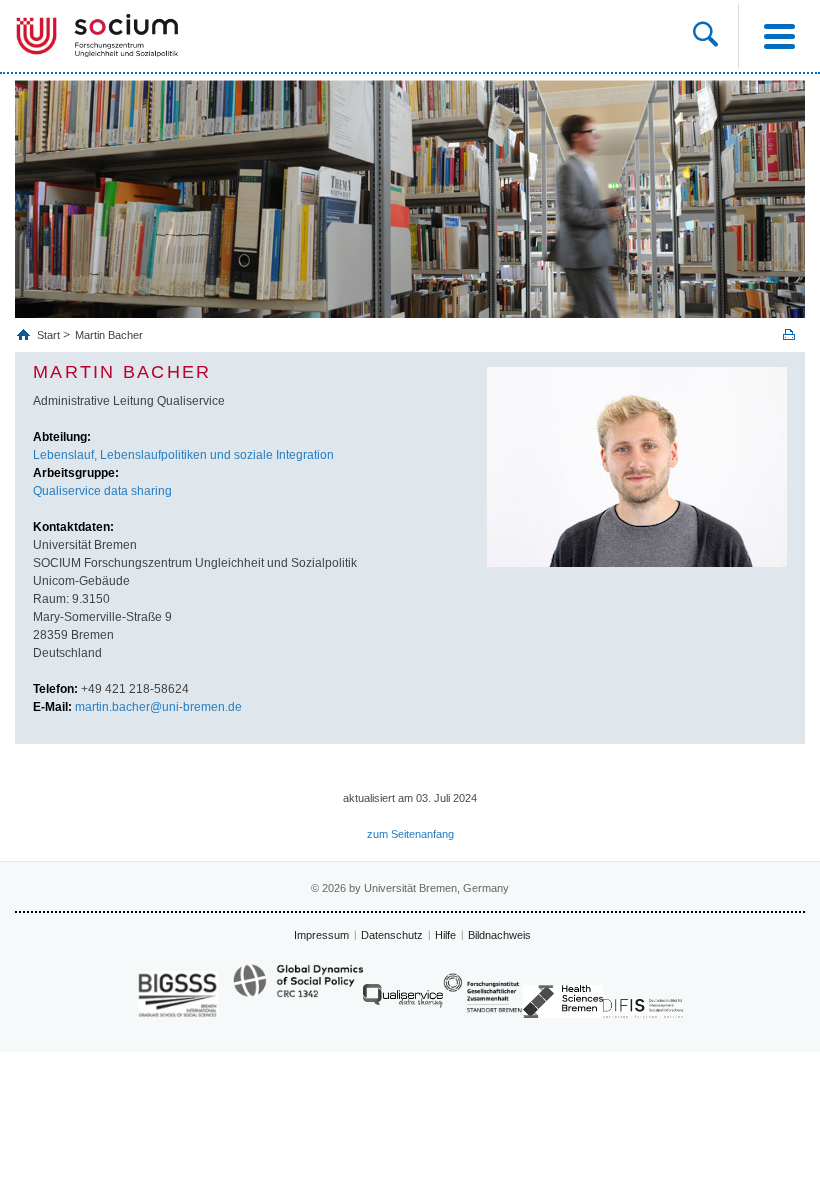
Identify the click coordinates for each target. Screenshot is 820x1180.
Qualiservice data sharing (102, 491)
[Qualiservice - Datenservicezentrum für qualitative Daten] (403, 1000)
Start (50, 335)
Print (789, 334)
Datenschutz (392, 935)
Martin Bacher (109, 335)
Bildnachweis (499, 935)
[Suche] (705, 36)
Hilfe (445, 935)
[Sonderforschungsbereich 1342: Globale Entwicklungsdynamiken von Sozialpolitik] (298, 990)
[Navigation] (779, 36)
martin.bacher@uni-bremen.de (158, 707)
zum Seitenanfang (410, 834)
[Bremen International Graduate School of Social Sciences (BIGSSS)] (178, 994)
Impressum (321, 935)
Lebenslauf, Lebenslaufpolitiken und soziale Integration (183, 455)
